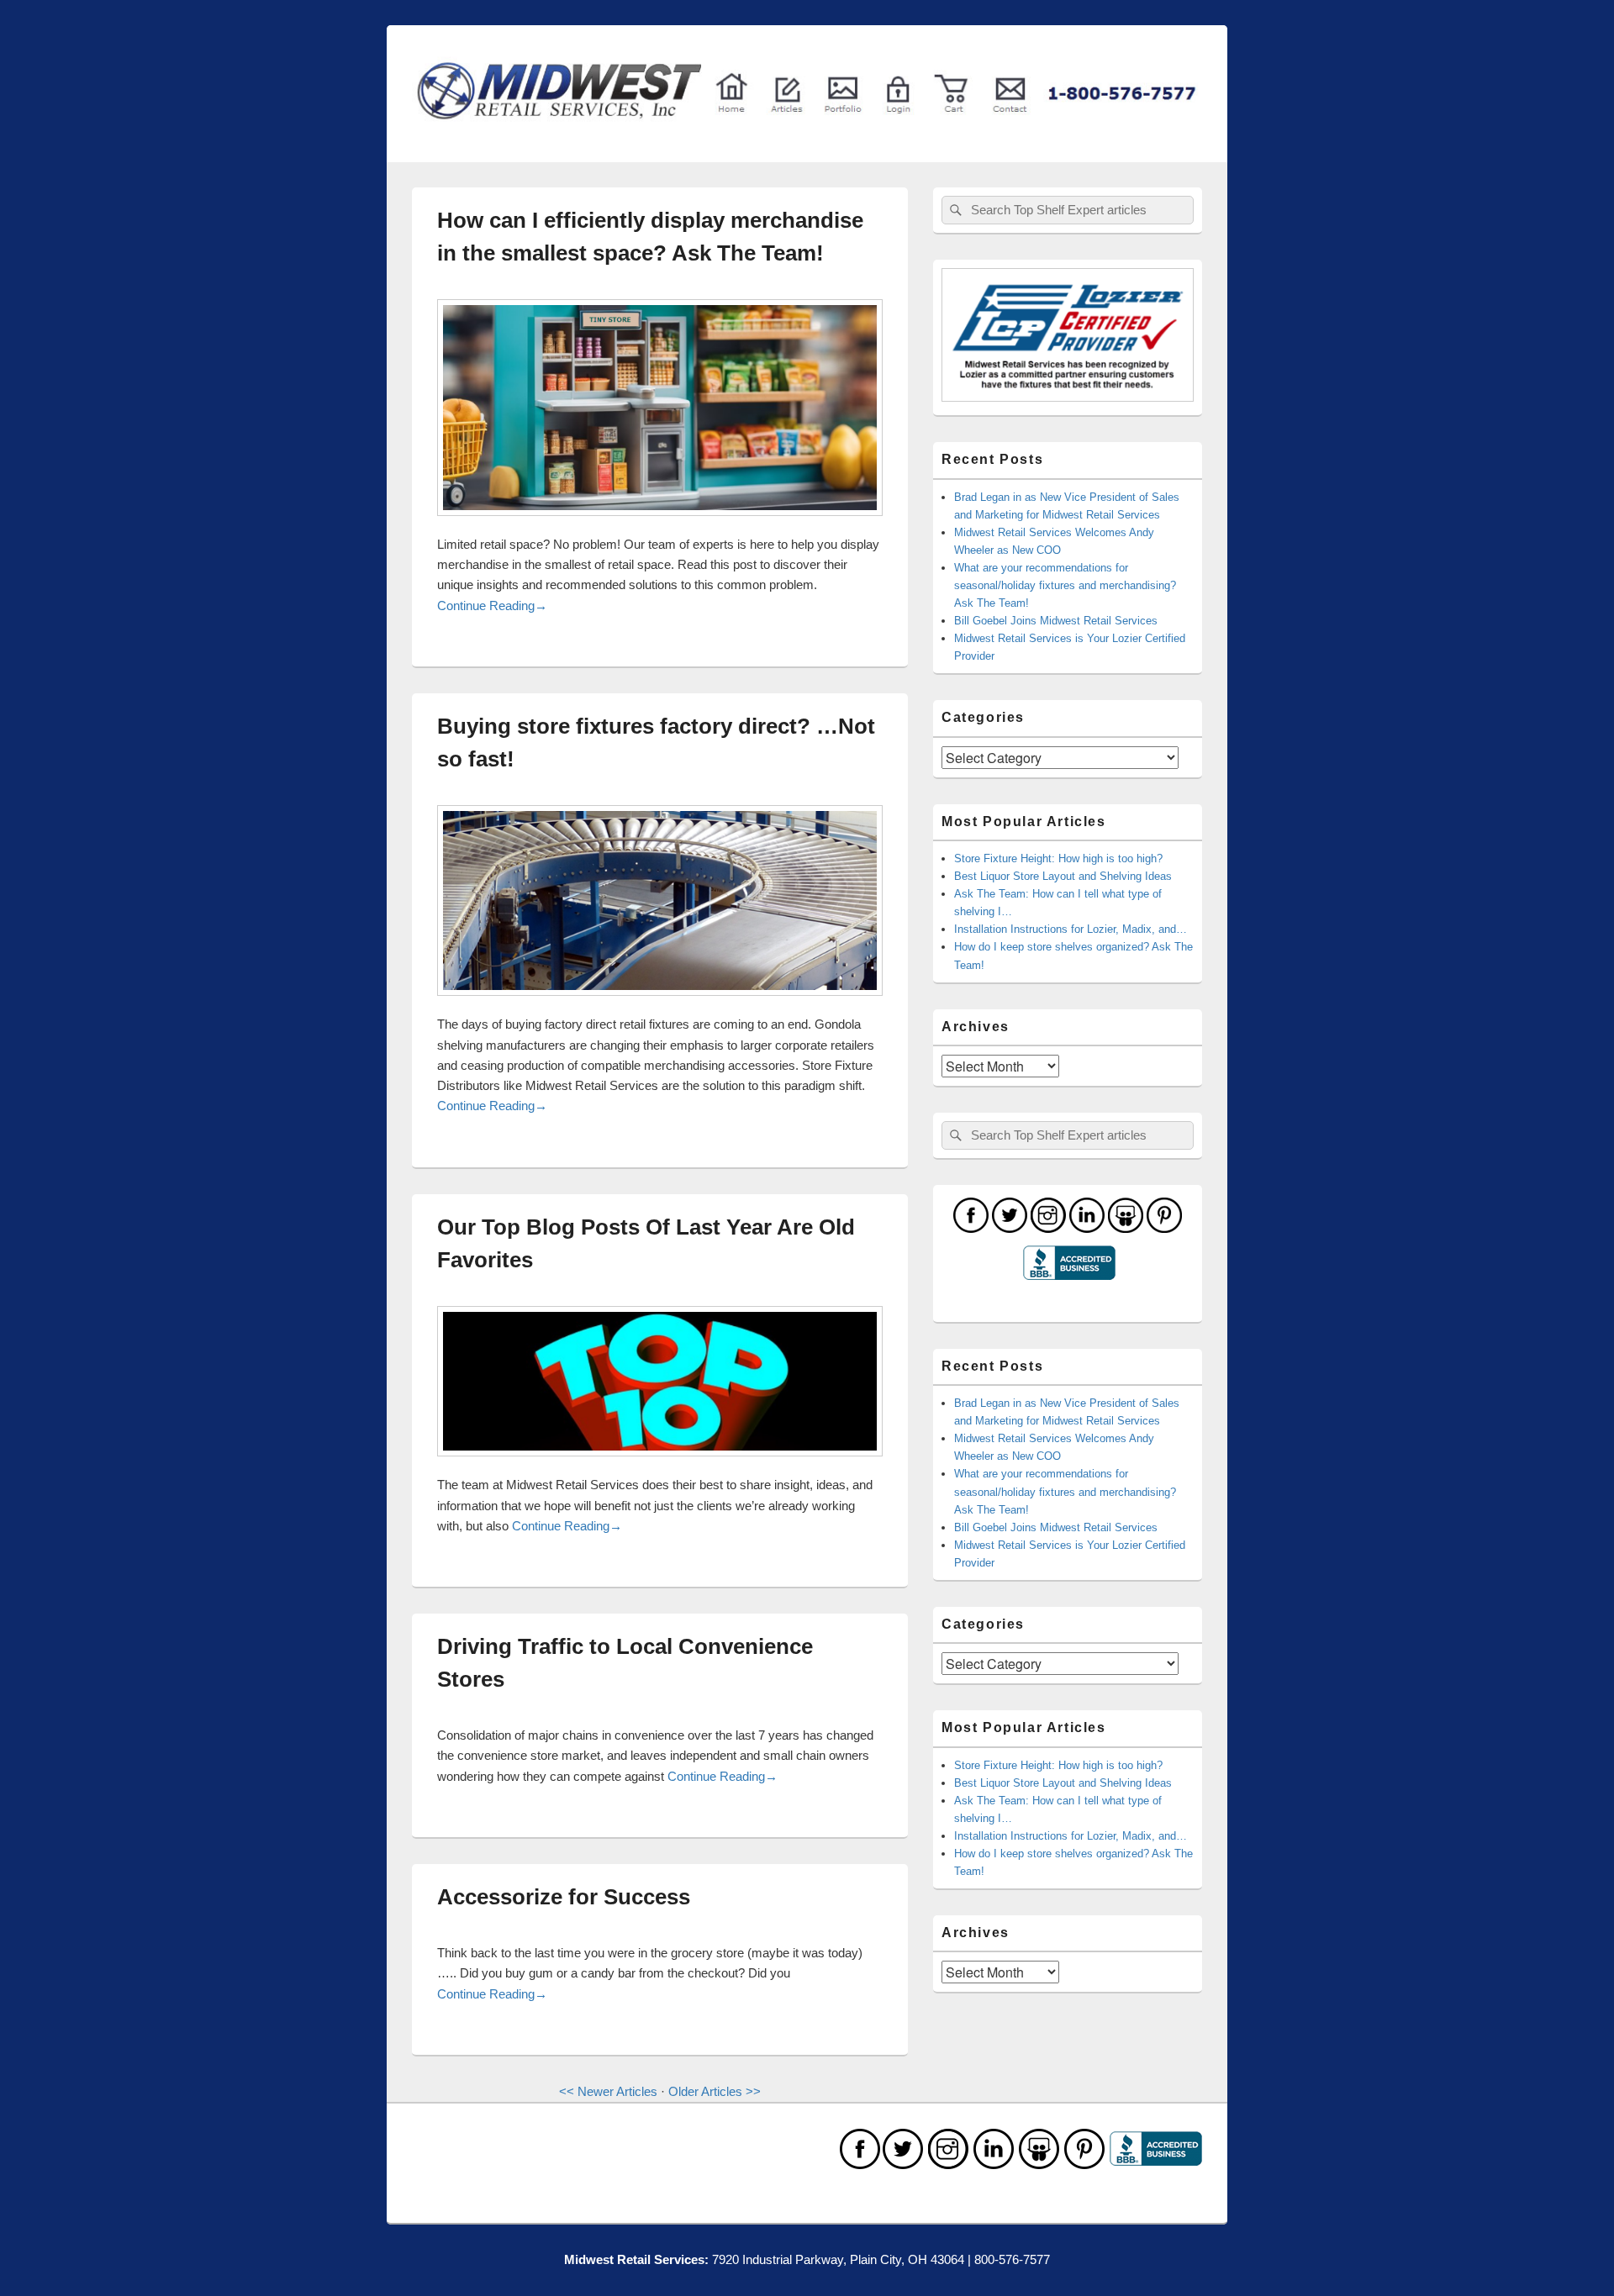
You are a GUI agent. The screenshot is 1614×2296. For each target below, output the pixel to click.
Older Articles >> (715, 2091)
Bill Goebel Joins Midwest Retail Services (1056, 621)
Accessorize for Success (564, 1897)
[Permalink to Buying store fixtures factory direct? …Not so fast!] (660, 1004)
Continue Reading (492, 606)
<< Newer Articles (608, 2091)
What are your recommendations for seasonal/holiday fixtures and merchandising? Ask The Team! (1065, 585)
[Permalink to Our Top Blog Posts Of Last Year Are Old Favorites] (660, 1464)
